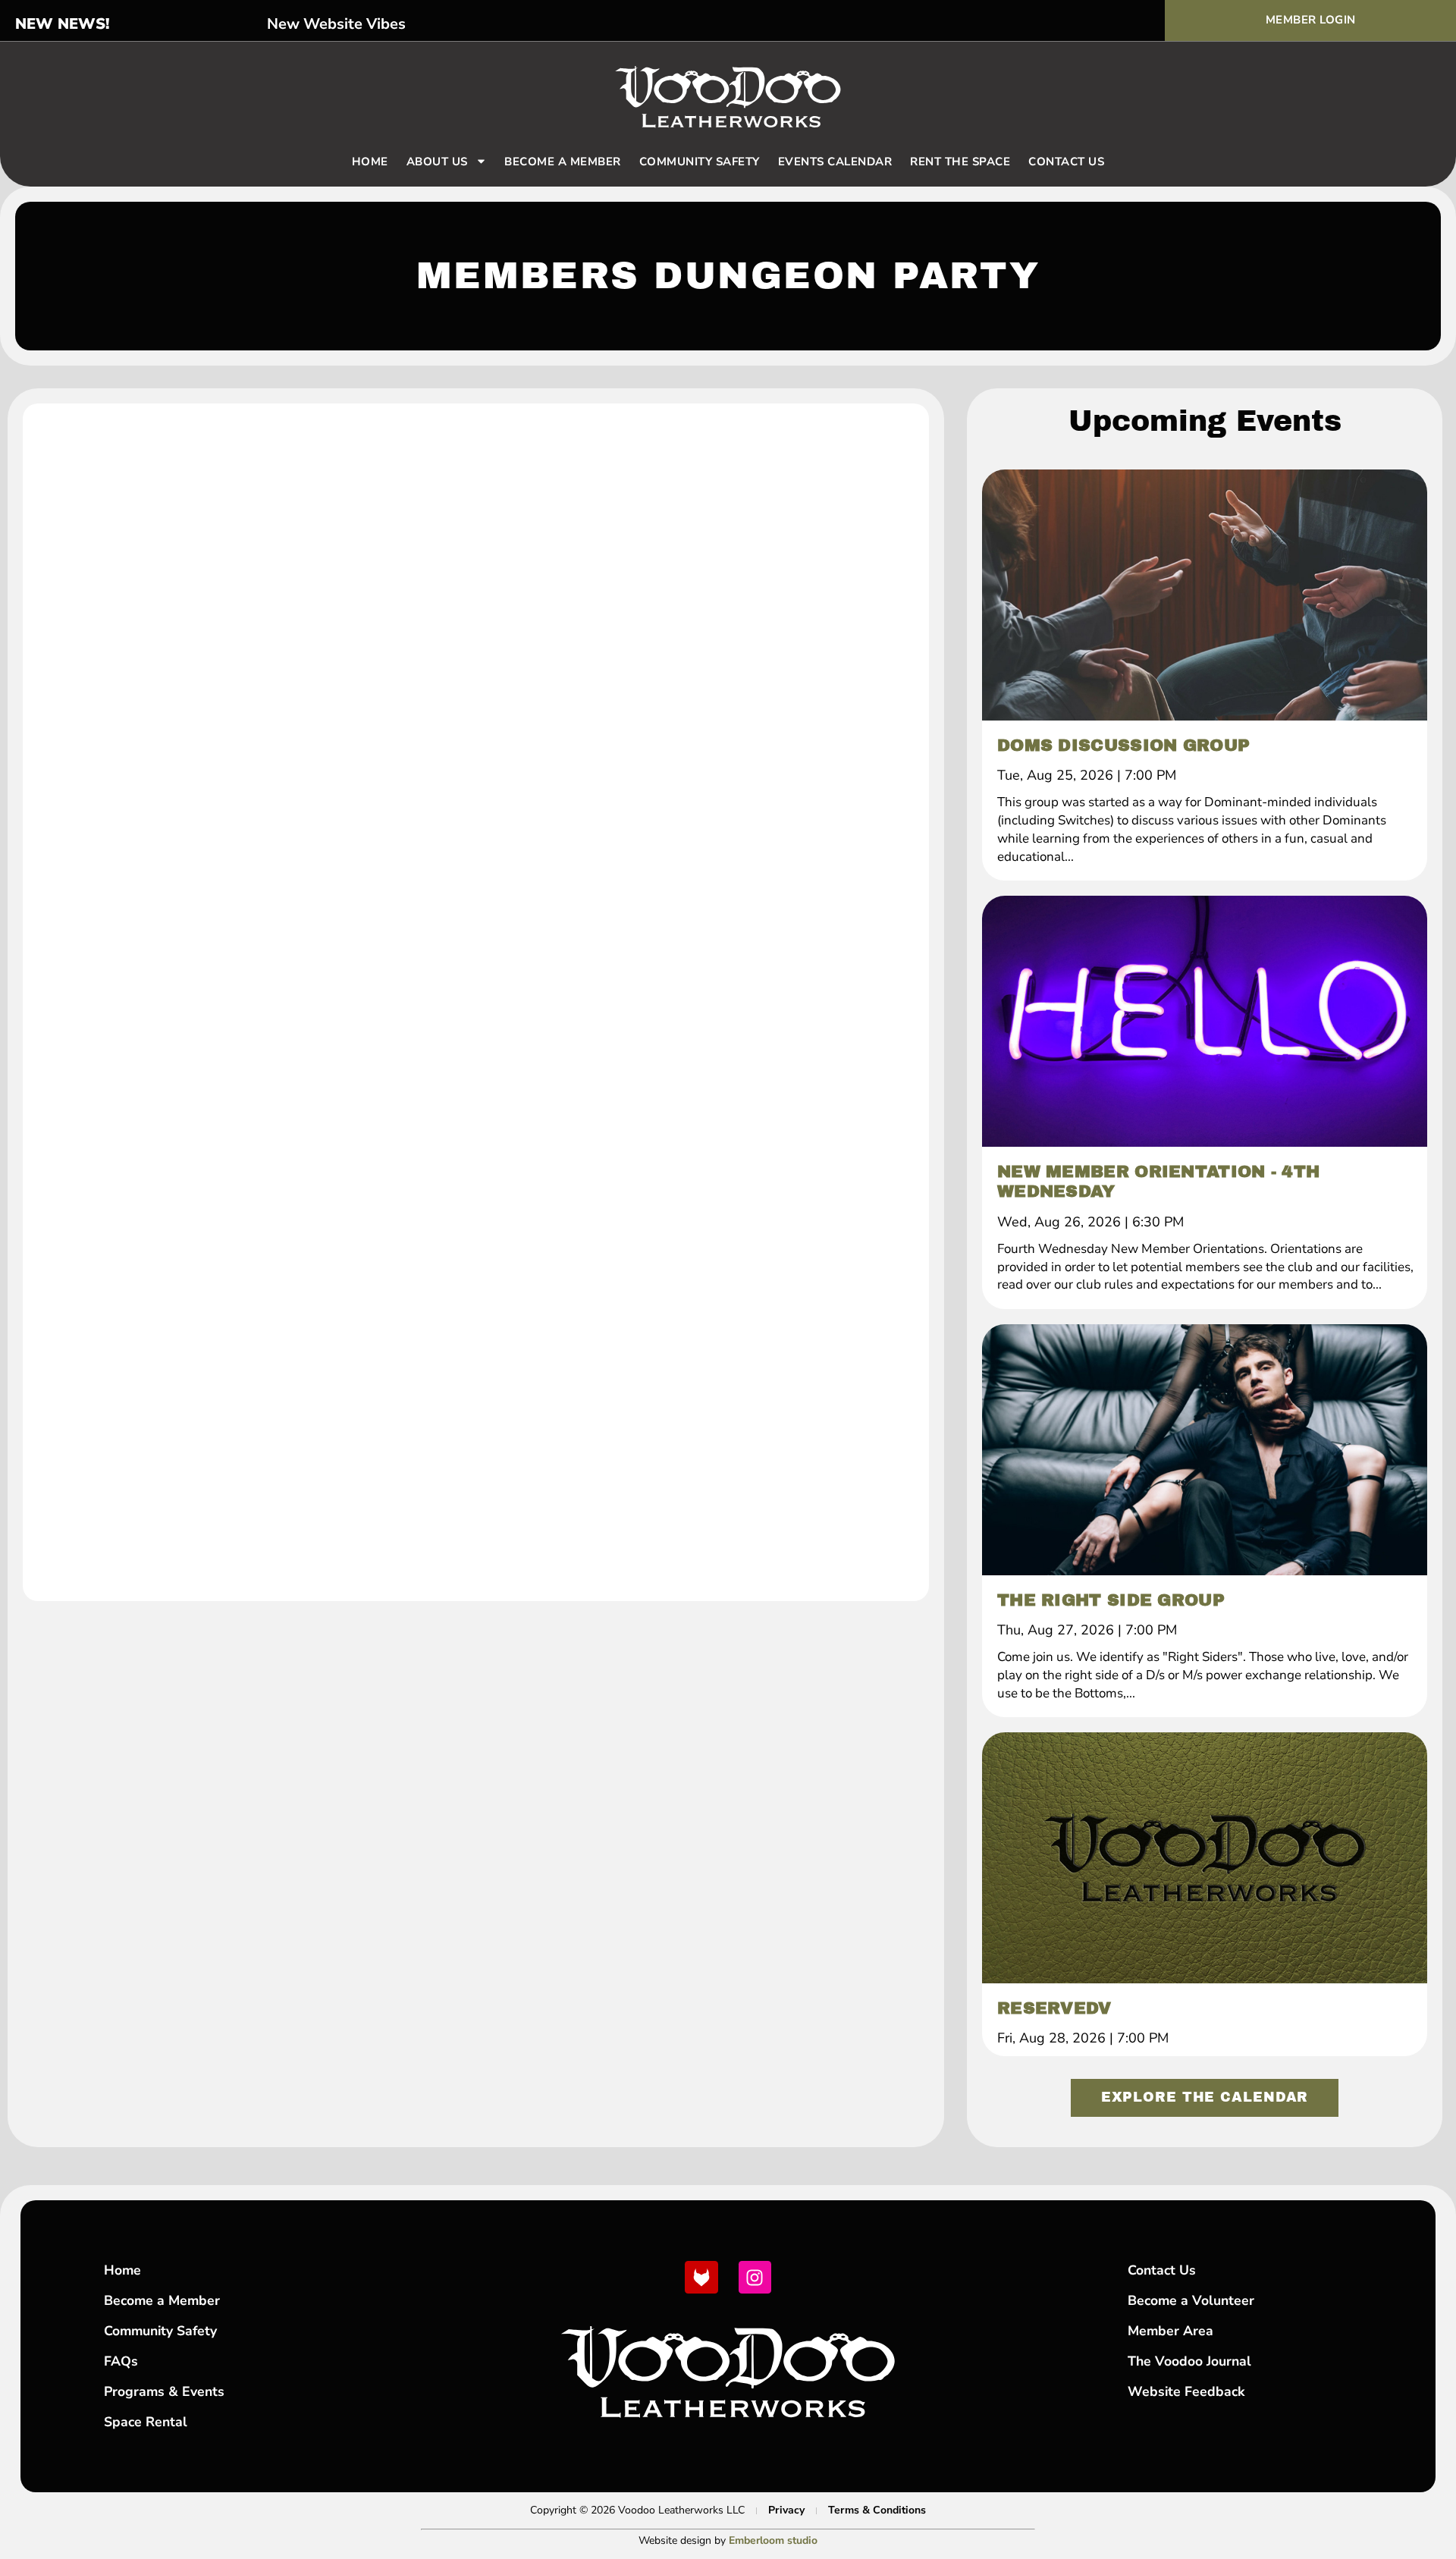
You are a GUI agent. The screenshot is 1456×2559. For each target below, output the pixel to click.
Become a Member (563, 162)
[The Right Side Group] (1205, 1449)
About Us (437, 162)
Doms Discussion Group (1123, 746)
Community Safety (700, 162)
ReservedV (1054, 2008)
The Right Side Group (1111, 1600)
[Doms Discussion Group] (1205, 595)
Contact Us (1066, 162)
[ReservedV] (1205, 1857)
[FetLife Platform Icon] (701, 2277)
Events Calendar (835, 162)
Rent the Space (960, 162)
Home (370, 162)
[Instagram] (755, 2277)
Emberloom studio (773, 2540)
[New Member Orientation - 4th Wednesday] (1205, 1021)
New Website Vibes (336, 24)
